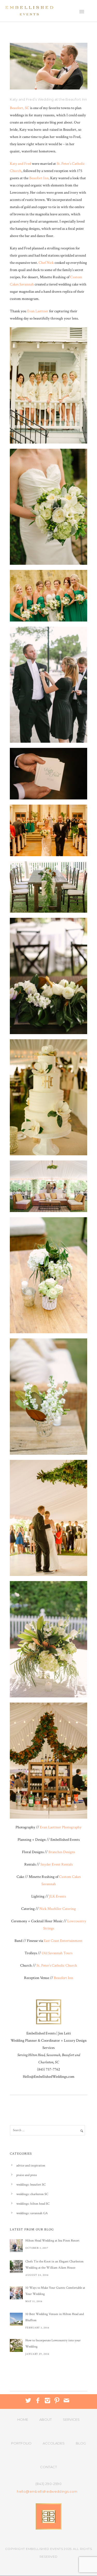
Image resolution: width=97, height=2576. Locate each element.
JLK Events (58, 1896)
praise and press (27, 2175)
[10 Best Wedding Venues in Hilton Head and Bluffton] (16, 2319)
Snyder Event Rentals (57, 1864)
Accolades (54, 2443)
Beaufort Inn (39, 178)
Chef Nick (46, 263)
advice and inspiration (31, 2166)
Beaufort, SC (20, 108)
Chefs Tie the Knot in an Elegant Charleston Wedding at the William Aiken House (54, 2265)
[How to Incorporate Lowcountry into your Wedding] (16, 2345)
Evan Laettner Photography (61, 1827)
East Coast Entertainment (63, 1941)
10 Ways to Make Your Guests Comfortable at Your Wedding (55, 2291)
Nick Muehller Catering (58, 1909)
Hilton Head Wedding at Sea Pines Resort (52, 2241)
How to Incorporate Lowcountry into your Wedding (53, 2344)
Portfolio (21, 2443)
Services (71, 2419)
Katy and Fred (20, 164)
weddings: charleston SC (32, 2194)
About (46, 2419)
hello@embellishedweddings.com (47, 2492)
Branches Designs (62, 1852)
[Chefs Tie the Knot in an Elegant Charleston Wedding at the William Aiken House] (16, 2267)
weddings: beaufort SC (31, 2185)
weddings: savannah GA (32, 2213)
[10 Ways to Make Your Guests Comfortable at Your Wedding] (16, 2293)
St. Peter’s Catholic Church (57, 1965)
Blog (81, 2443)
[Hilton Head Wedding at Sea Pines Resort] (16, 2246)
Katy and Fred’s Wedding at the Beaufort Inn (48, 99)
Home (23, 2419)
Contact (48, 2467)
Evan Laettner (38, 311)
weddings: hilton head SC (33, 2204)
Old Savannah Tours (57, 1953)
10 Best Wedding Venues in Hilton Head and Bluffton (55, 2317)
